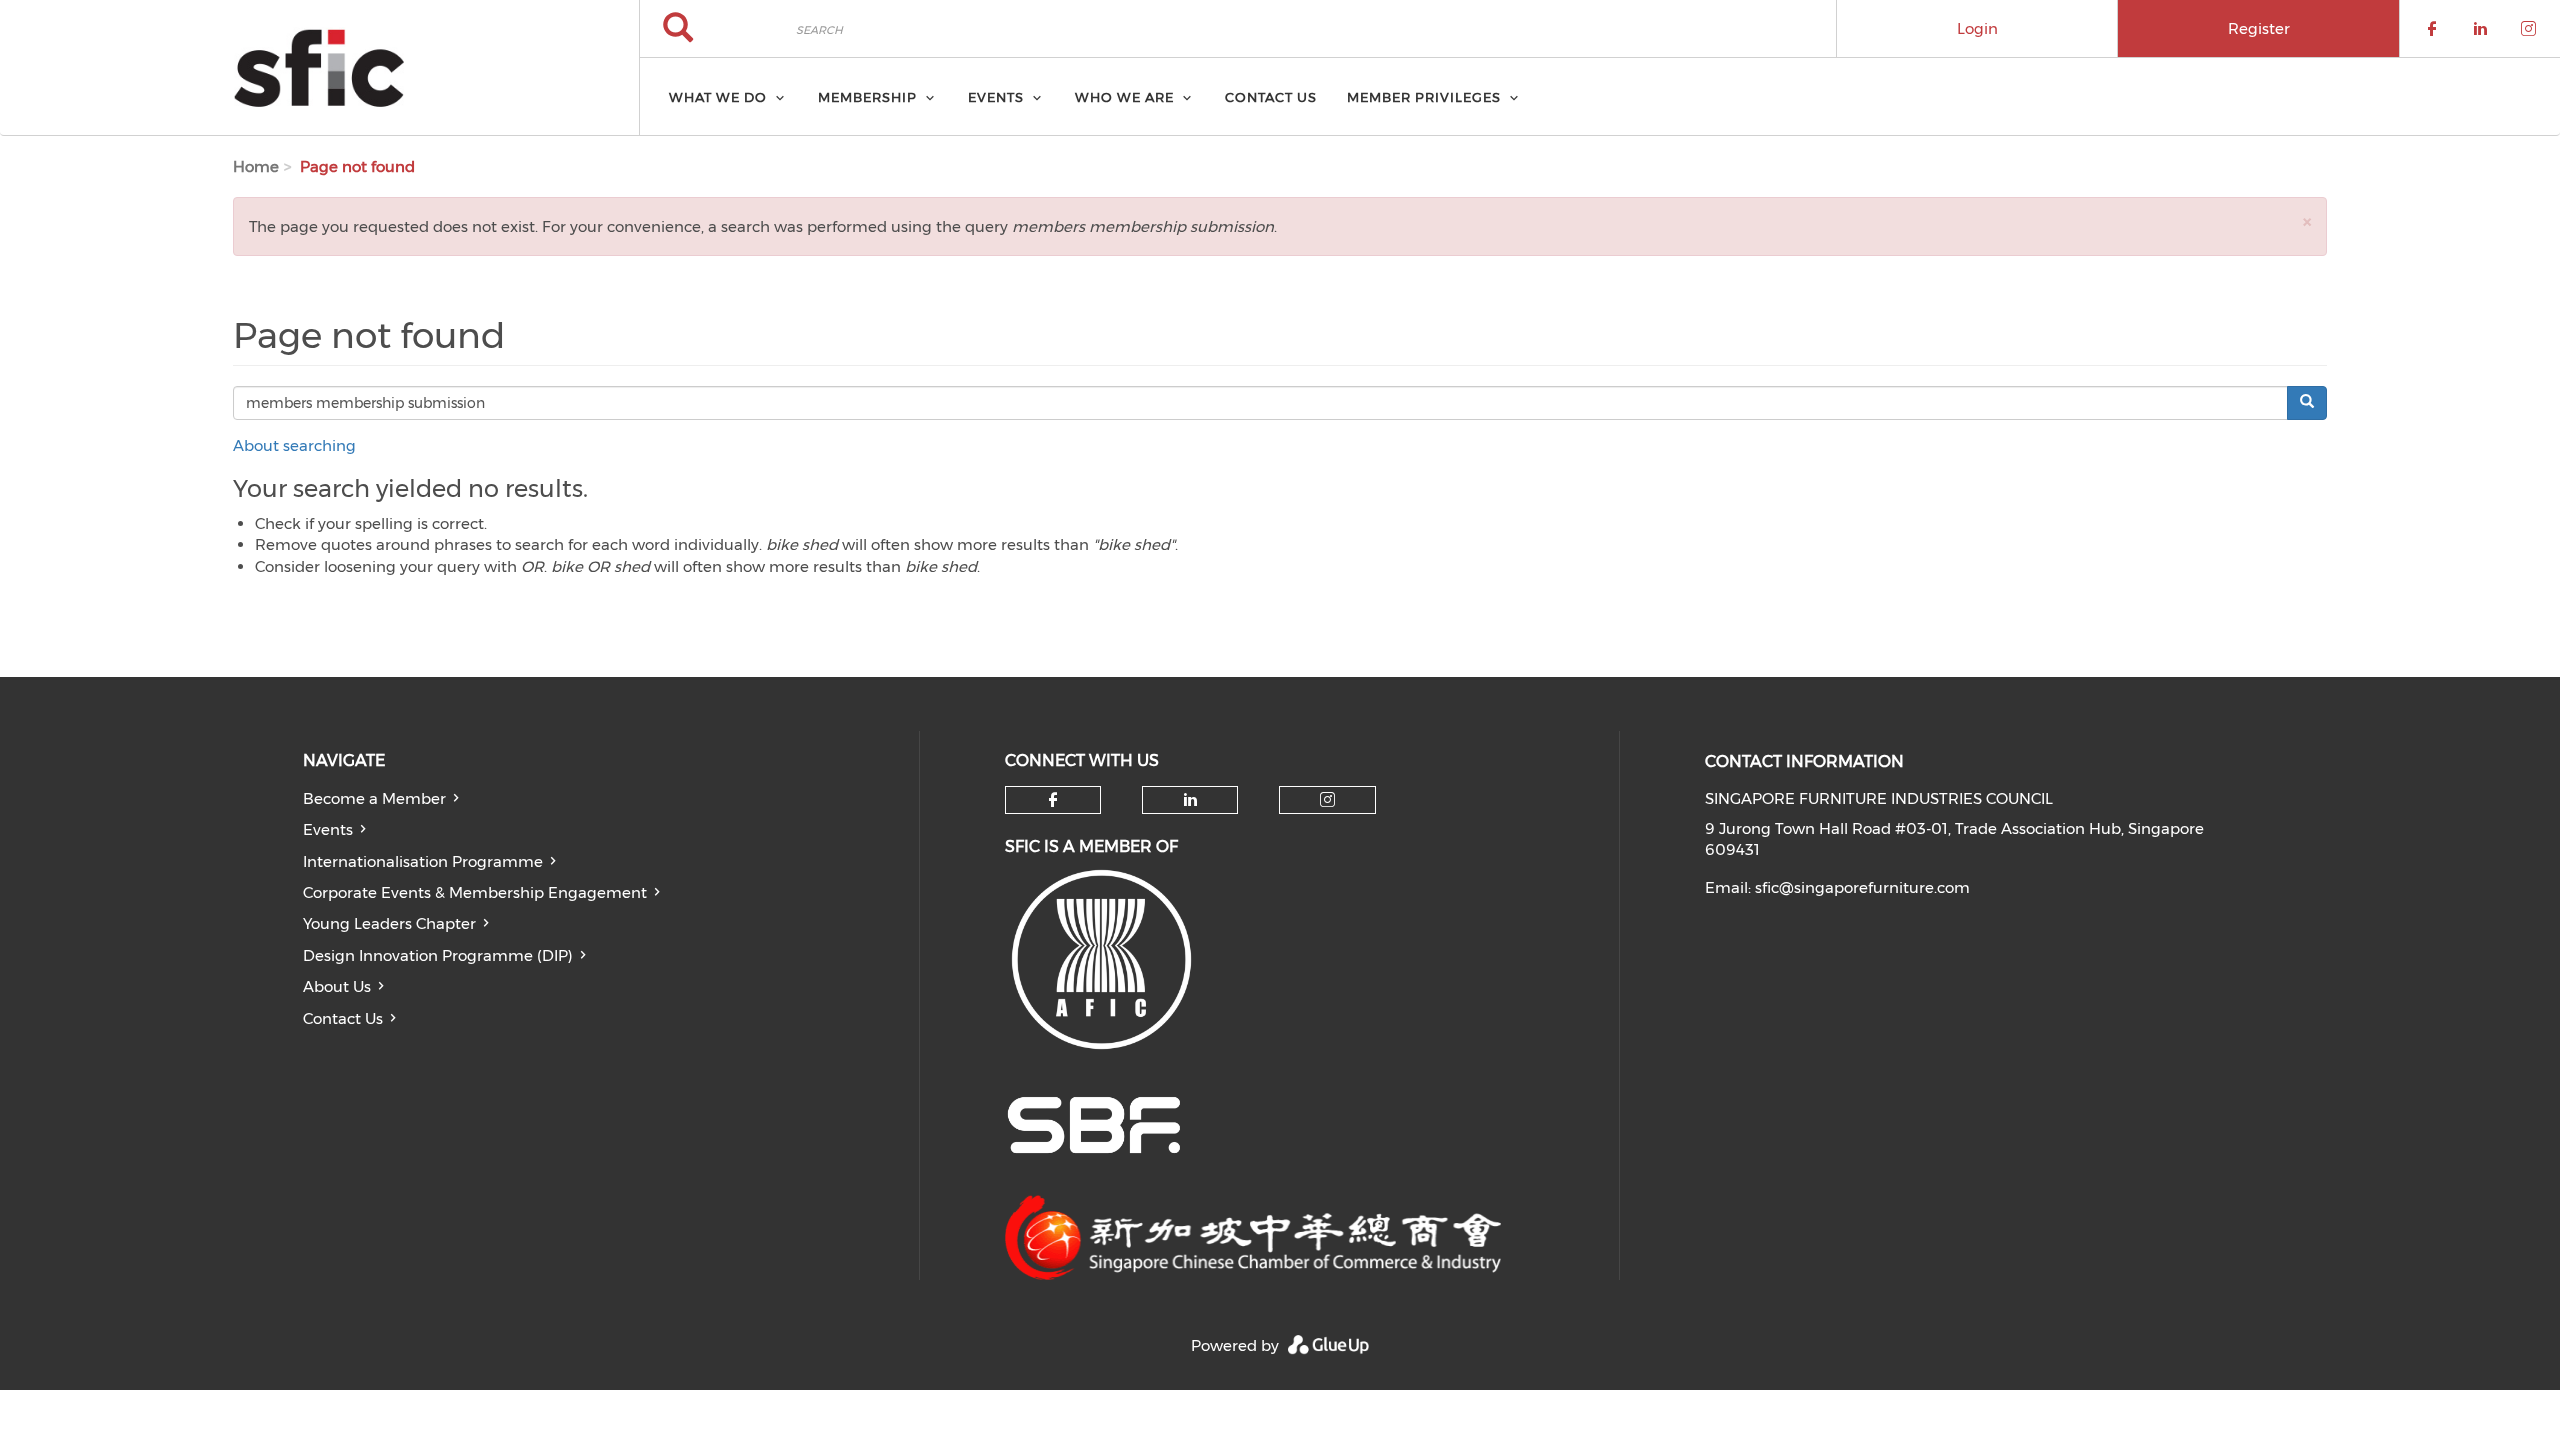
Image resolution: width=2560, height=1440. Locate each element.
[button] (2307, 221)
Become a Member (374, 798)
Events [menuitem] (996, 97)
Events (328, 829)
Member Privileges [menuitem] (1424, 97)
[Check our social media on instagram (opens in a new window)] (1327, 800)
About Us (337, 986)
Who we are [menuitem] (1124, 97)
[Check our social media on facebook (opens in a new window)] (1053, 800)
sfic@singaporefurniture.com (1862, 887)
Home (256, 166)
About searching (294, 445)
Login (1977, 28)
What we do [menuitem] (718, 97)
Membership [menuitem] (867, 97)
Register (2259, 28)
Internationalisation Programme (423, 861)
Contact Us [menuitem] (1271, 97)
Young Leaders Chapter (389, 923)
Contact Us (343, 1018)
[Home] (319, 68)
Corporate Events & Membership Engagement (475, 892)
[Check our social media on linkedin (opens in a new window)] (1190, 800)
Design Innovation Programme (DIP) (438, 955)
